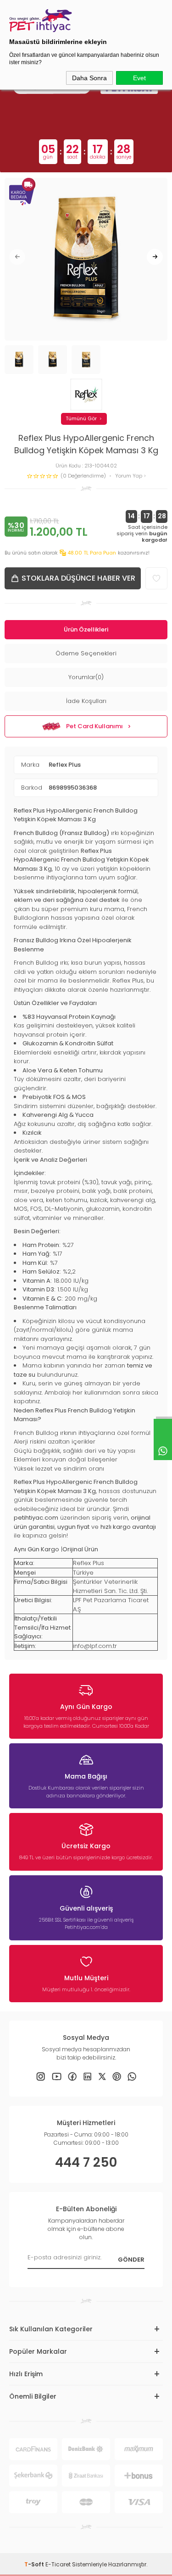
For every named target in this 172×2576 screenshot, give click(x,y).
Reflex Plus (65, 765)
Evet (139, 78)
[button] (17, 257)
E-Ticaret (58, 2564)
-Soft (35, 2564)
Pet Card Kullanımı (94, 726)
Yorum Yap (129, 476)
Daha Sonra (89, 78)
